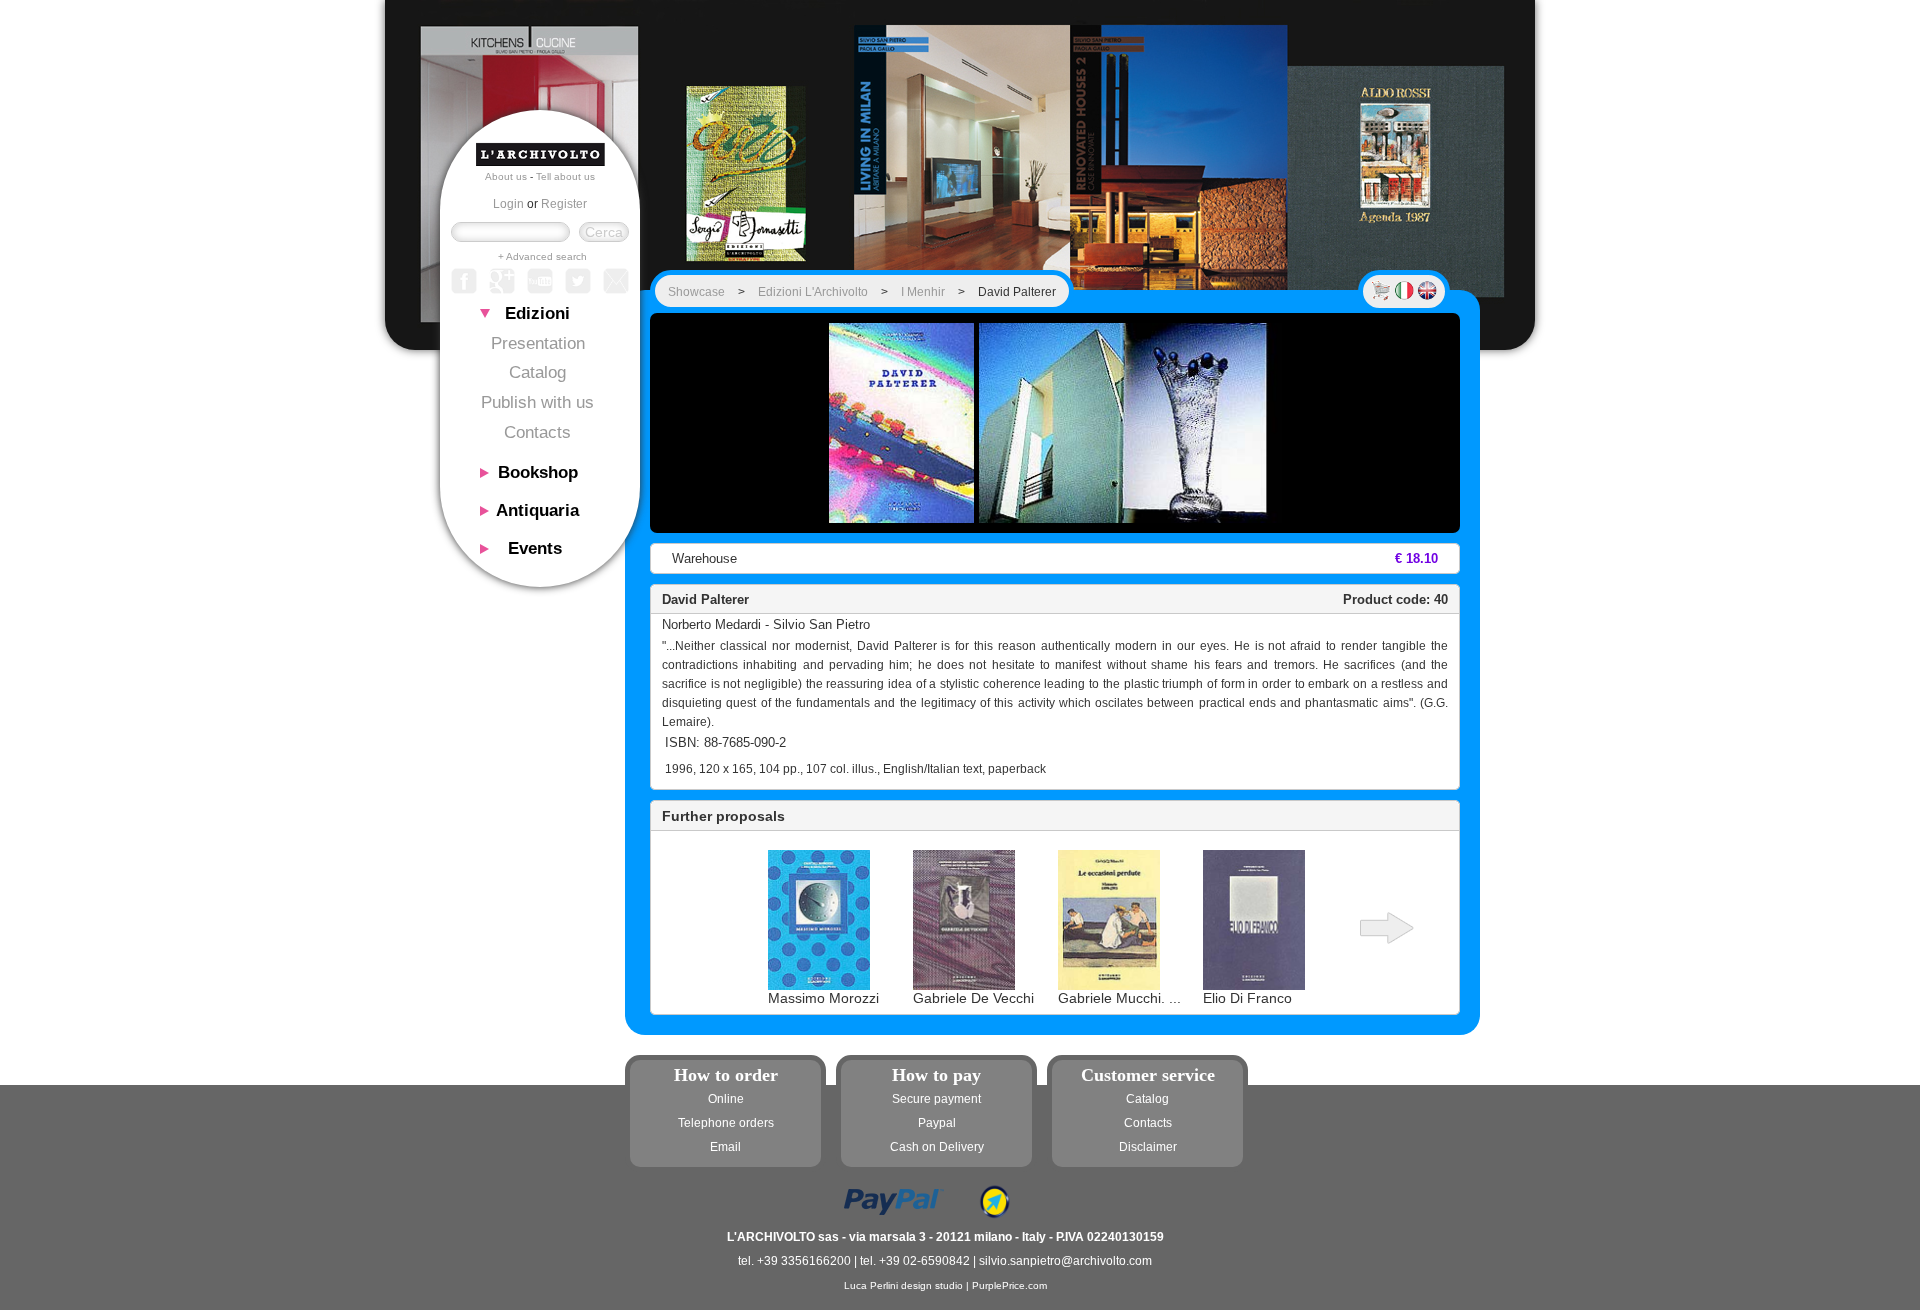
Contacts (537, 432)
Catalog (537, 372)
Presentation (538, 343)
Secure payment (936, 1099)
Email (725, 1147)
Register (564, 204)
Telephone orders (726, 1123)
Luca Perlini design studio (903, 1285)
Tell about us (565, 176)
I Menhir (923, 292)
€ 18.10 (1416, 558)
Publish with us (537, 402)
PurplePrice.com (1009, 1285)
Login (508, 204)
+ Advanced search (542, 256)
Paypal (937, 1123)
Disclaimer (1148, 1147)
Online (726, 1099)
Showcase (696, 292)
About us (506, 176)
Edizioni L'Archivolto (813, 292)
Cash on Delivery (937, 1147)
